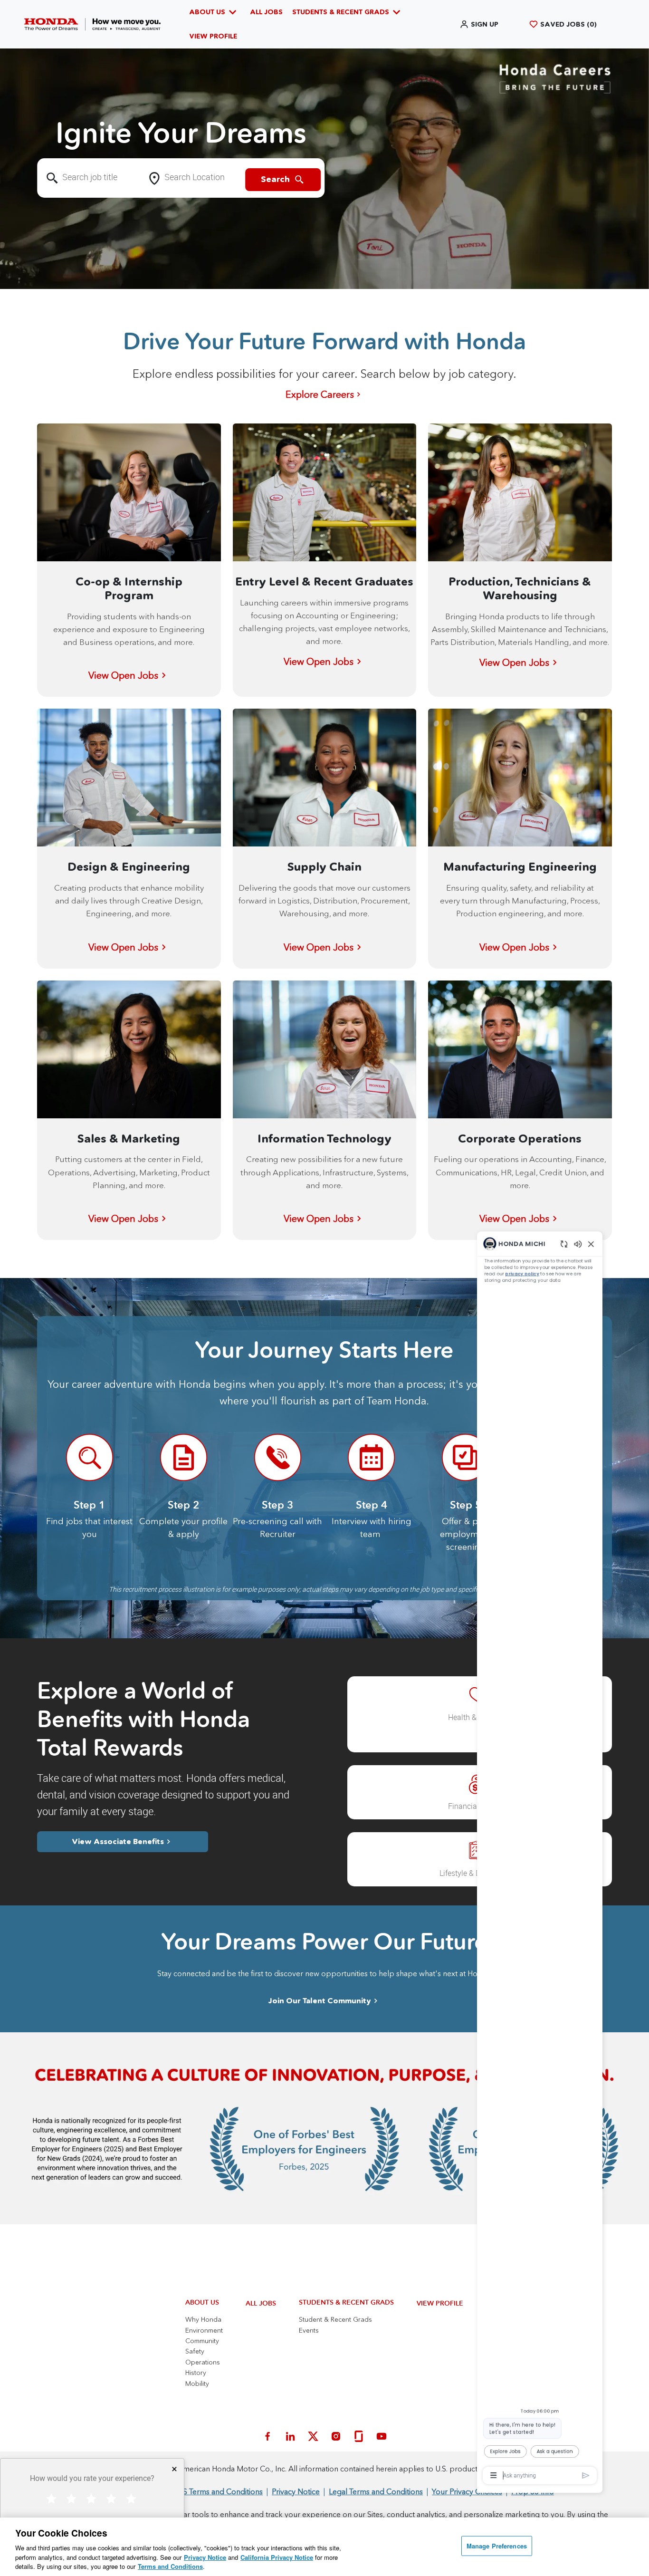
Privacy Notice (205, 2557)
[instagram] (336, 2436)
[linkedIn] (290, 2436)
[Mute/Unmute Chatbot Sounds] (544, 784)
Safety (195, 2351)
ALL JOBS (266, 12)
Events (309, 2330)
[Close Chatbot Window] (562, 784)
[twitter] (313, 2436)
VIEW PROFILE (213, 36)
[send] (555, 2419)
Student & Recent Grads (335, 2319)
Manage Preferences (497, 2546)
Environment (204, 2330)
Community (202, 2341)
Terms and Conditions (170, 2566)
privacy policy (466, 824)
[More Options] (428, 2420)
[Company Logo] (92, 24)
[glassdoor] (359, 2436)
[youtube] (382, 2436)
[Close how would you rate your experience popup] (174, 2469)
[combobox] (90, 178)
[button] (479, 24)
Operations (203, 2362)
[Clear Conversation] (525, 784)
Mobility (197, 2384)
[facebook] (267, 2436)
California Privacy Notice (277, 2557)
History (196, 2373)
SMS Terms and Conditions (217, 2491)
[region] (491, 1601)
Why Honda (203, 2319)
